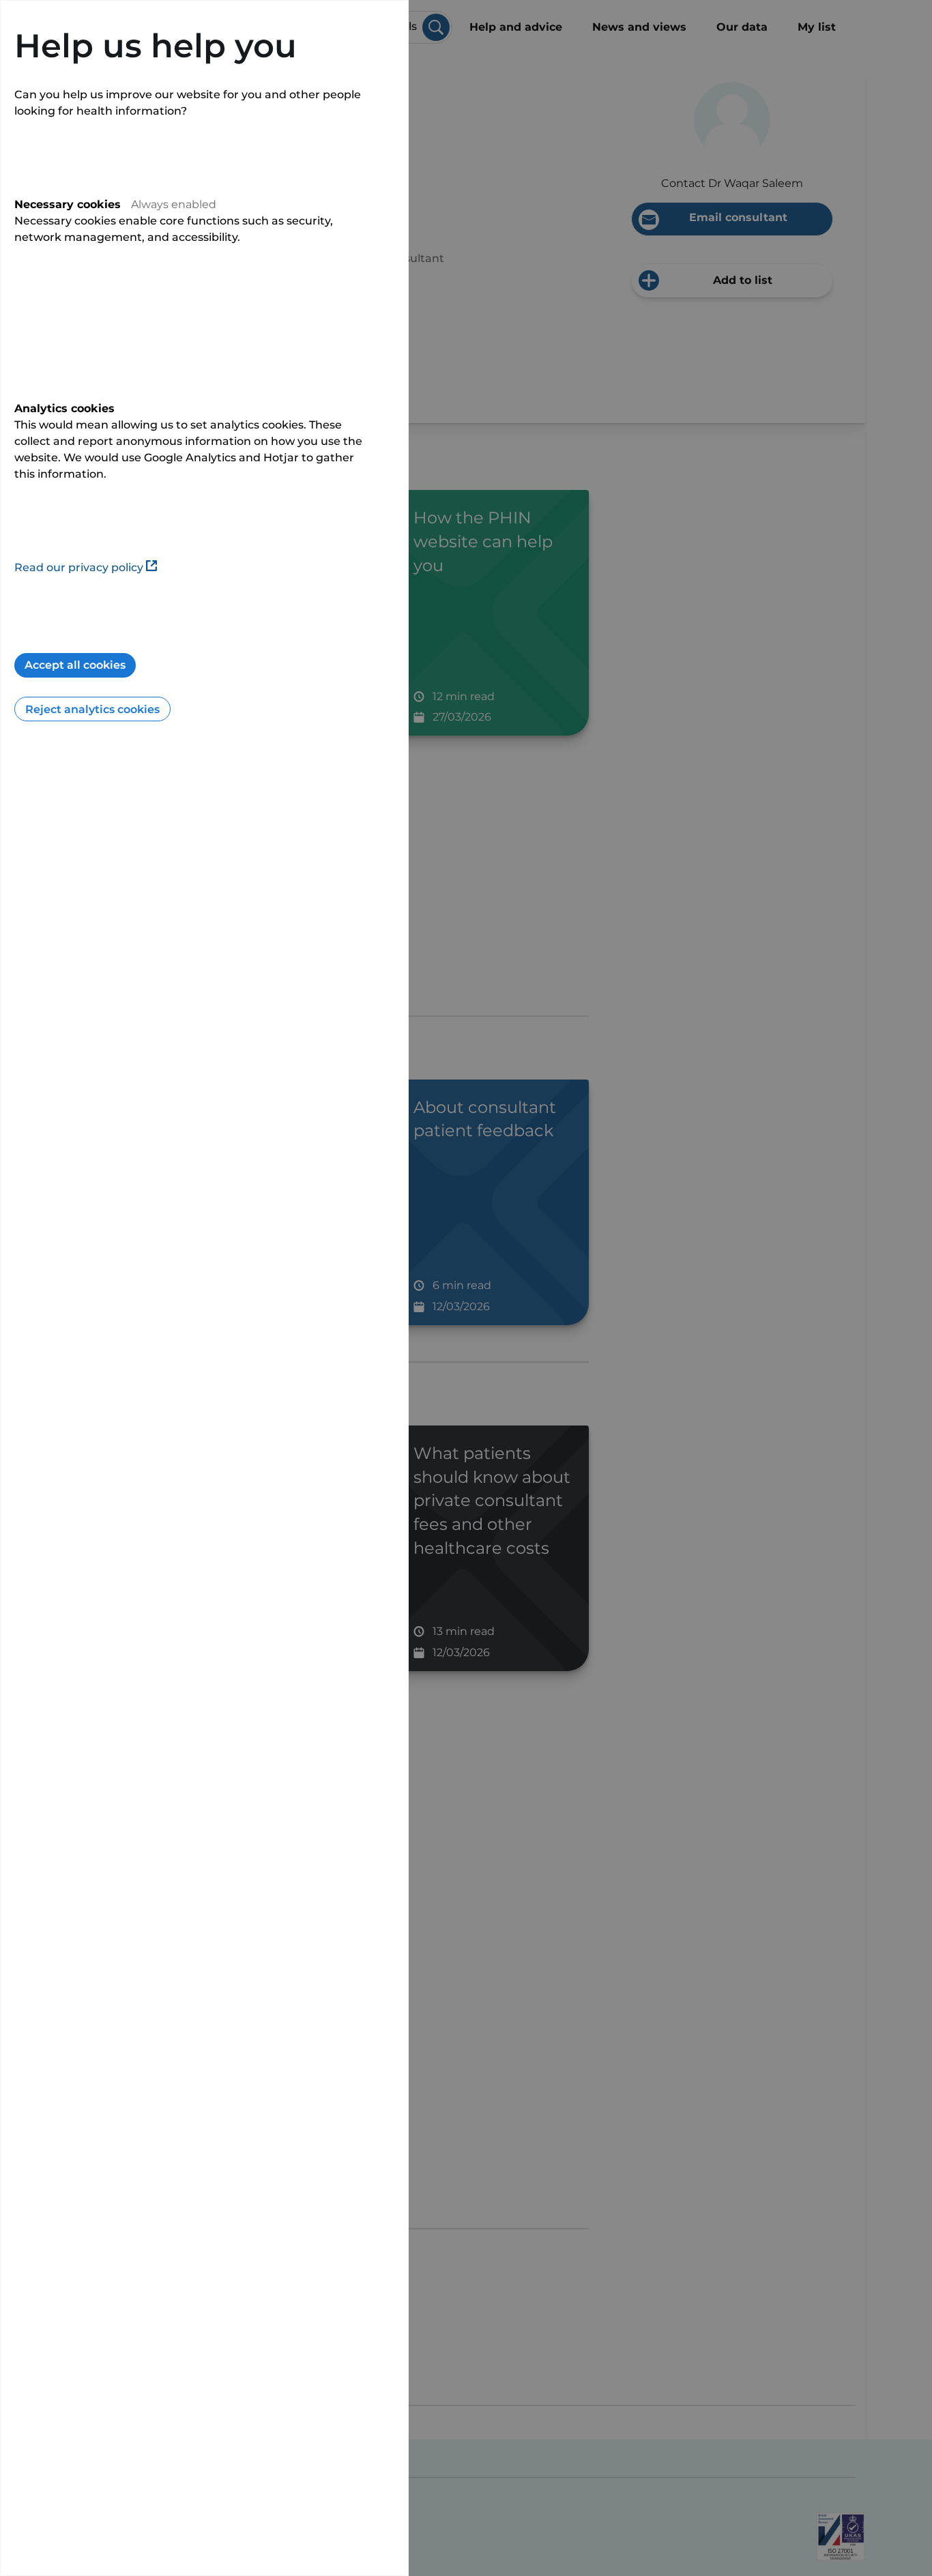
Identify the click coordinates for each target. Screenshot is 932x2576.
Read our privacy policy (79, 567)
